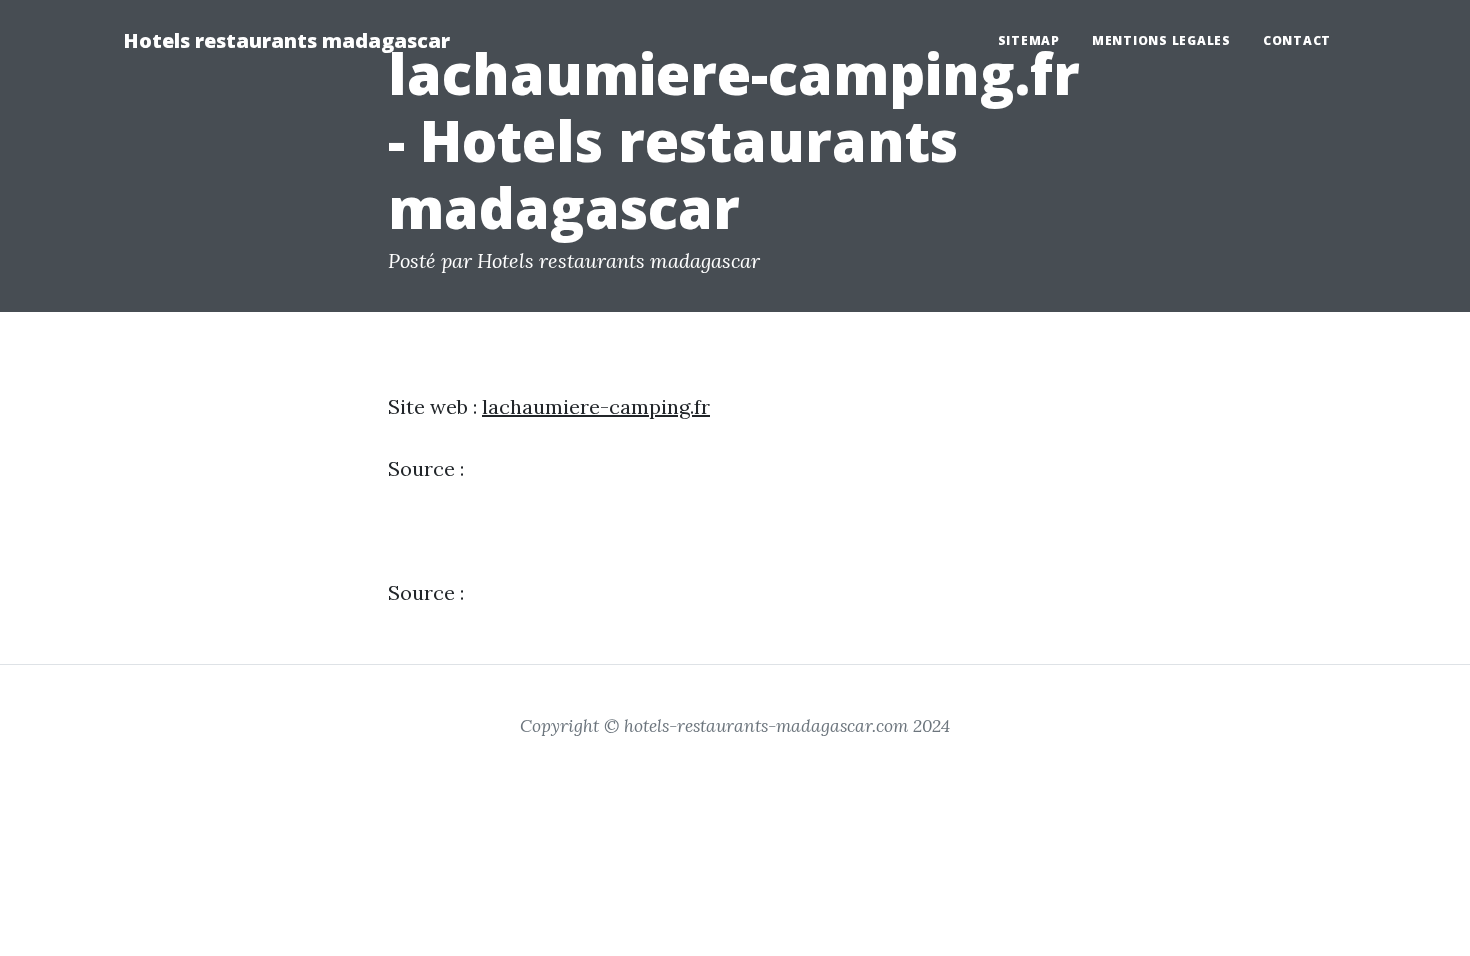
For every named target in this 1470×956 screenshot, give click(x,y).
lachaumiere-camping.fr (596, 406)
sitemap (1029, 40)
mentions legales (1161, 40)
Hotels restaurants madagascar (286, 40)
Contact (1297, 40)
